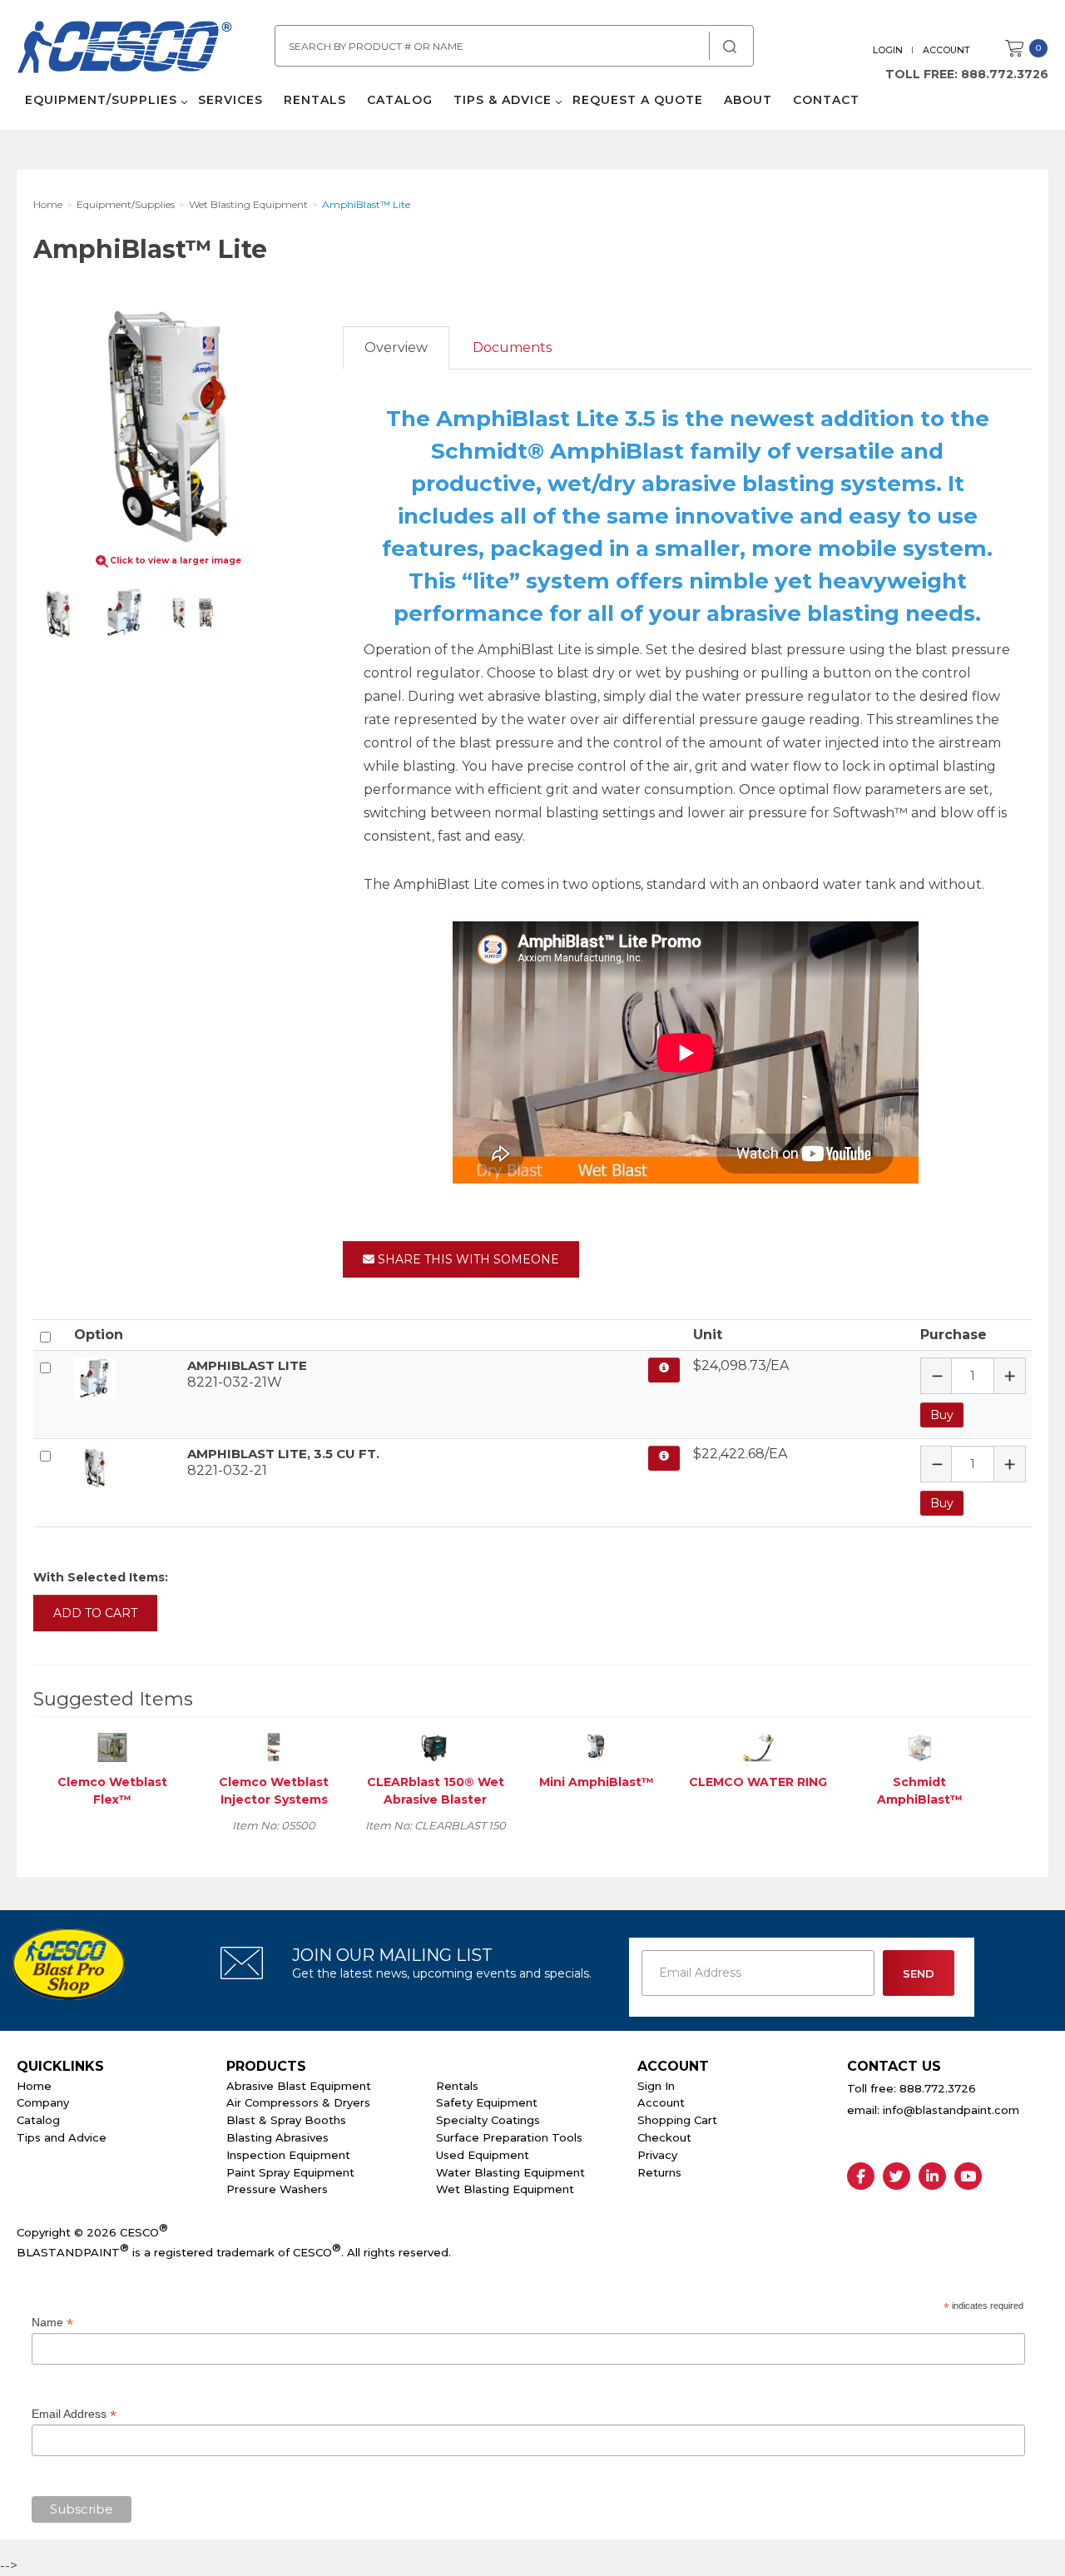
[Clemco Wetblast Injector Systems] (274, 1747)
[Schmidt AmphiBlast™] (919, 1747)
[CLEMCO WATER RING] (758, 1747)
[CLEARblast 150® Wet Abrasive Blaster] (435, 1747)
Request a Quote (638, 100)
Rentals (315, 100)
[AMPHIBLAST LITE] (124, 1378)
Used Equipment (483, 2155)
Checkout (664, 2137)
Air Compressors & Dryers (298, 2102)
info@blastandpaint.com (951, 2110)
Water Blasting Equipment (510, 2172)
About (748, 100)
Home (34, 2086)
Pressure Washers (277, 2189)
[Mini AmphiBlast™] (597, 1747)
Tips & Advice (503, 100)
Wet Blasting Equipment (505, 2189)
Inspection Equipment (288, 2155)
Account (946, 50)
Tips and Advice (62, 2137)
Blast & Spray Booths (286, 2120)
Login (888, 50)
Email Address (74, 2414)
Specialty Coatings (488, 2120)
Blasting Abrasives (277, 2137)
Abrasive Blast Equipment (299, 2086)
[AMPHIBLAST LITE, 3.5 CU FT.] (124, 1467)
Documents (512, 347)
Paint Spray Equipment (290, 2172)
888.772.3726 (1005, 74)
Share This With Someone (467, 1259)
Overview (396, 347)
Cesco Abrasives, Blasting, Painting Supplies (125, 49)
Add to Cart (95, 1613)
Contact (826, 100)
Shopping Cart (677, 2120)
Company (43, 2102)
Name (52, 2323)
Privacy (657, 2155)
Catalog (400, 100)
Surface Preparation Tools (509, 2137)
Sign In (656, 2086)
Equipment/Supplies (101, 100)
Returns (659, 2172)
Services (230, 100)
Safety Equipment (487, 2102)
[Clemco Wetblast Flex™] (112, 1747)
